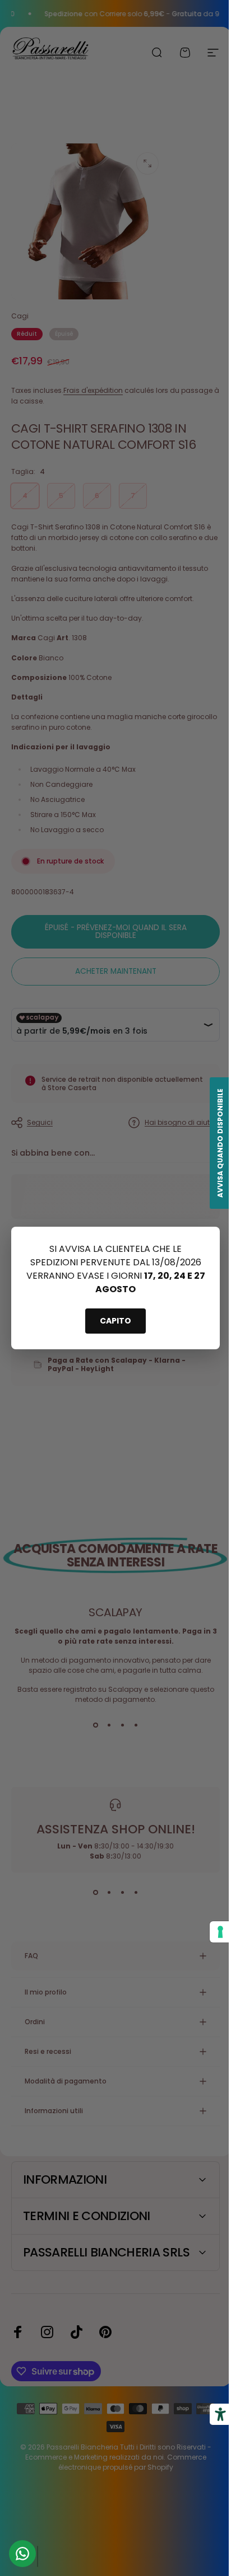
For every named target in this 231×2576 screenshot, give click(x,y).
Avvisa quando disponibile (212, 1143)
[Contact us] (22, 2554)
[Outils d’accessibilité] (212, 2414)
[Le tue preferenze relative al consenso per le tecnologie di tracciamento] (212, 1932)
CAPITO (115, 1321)
